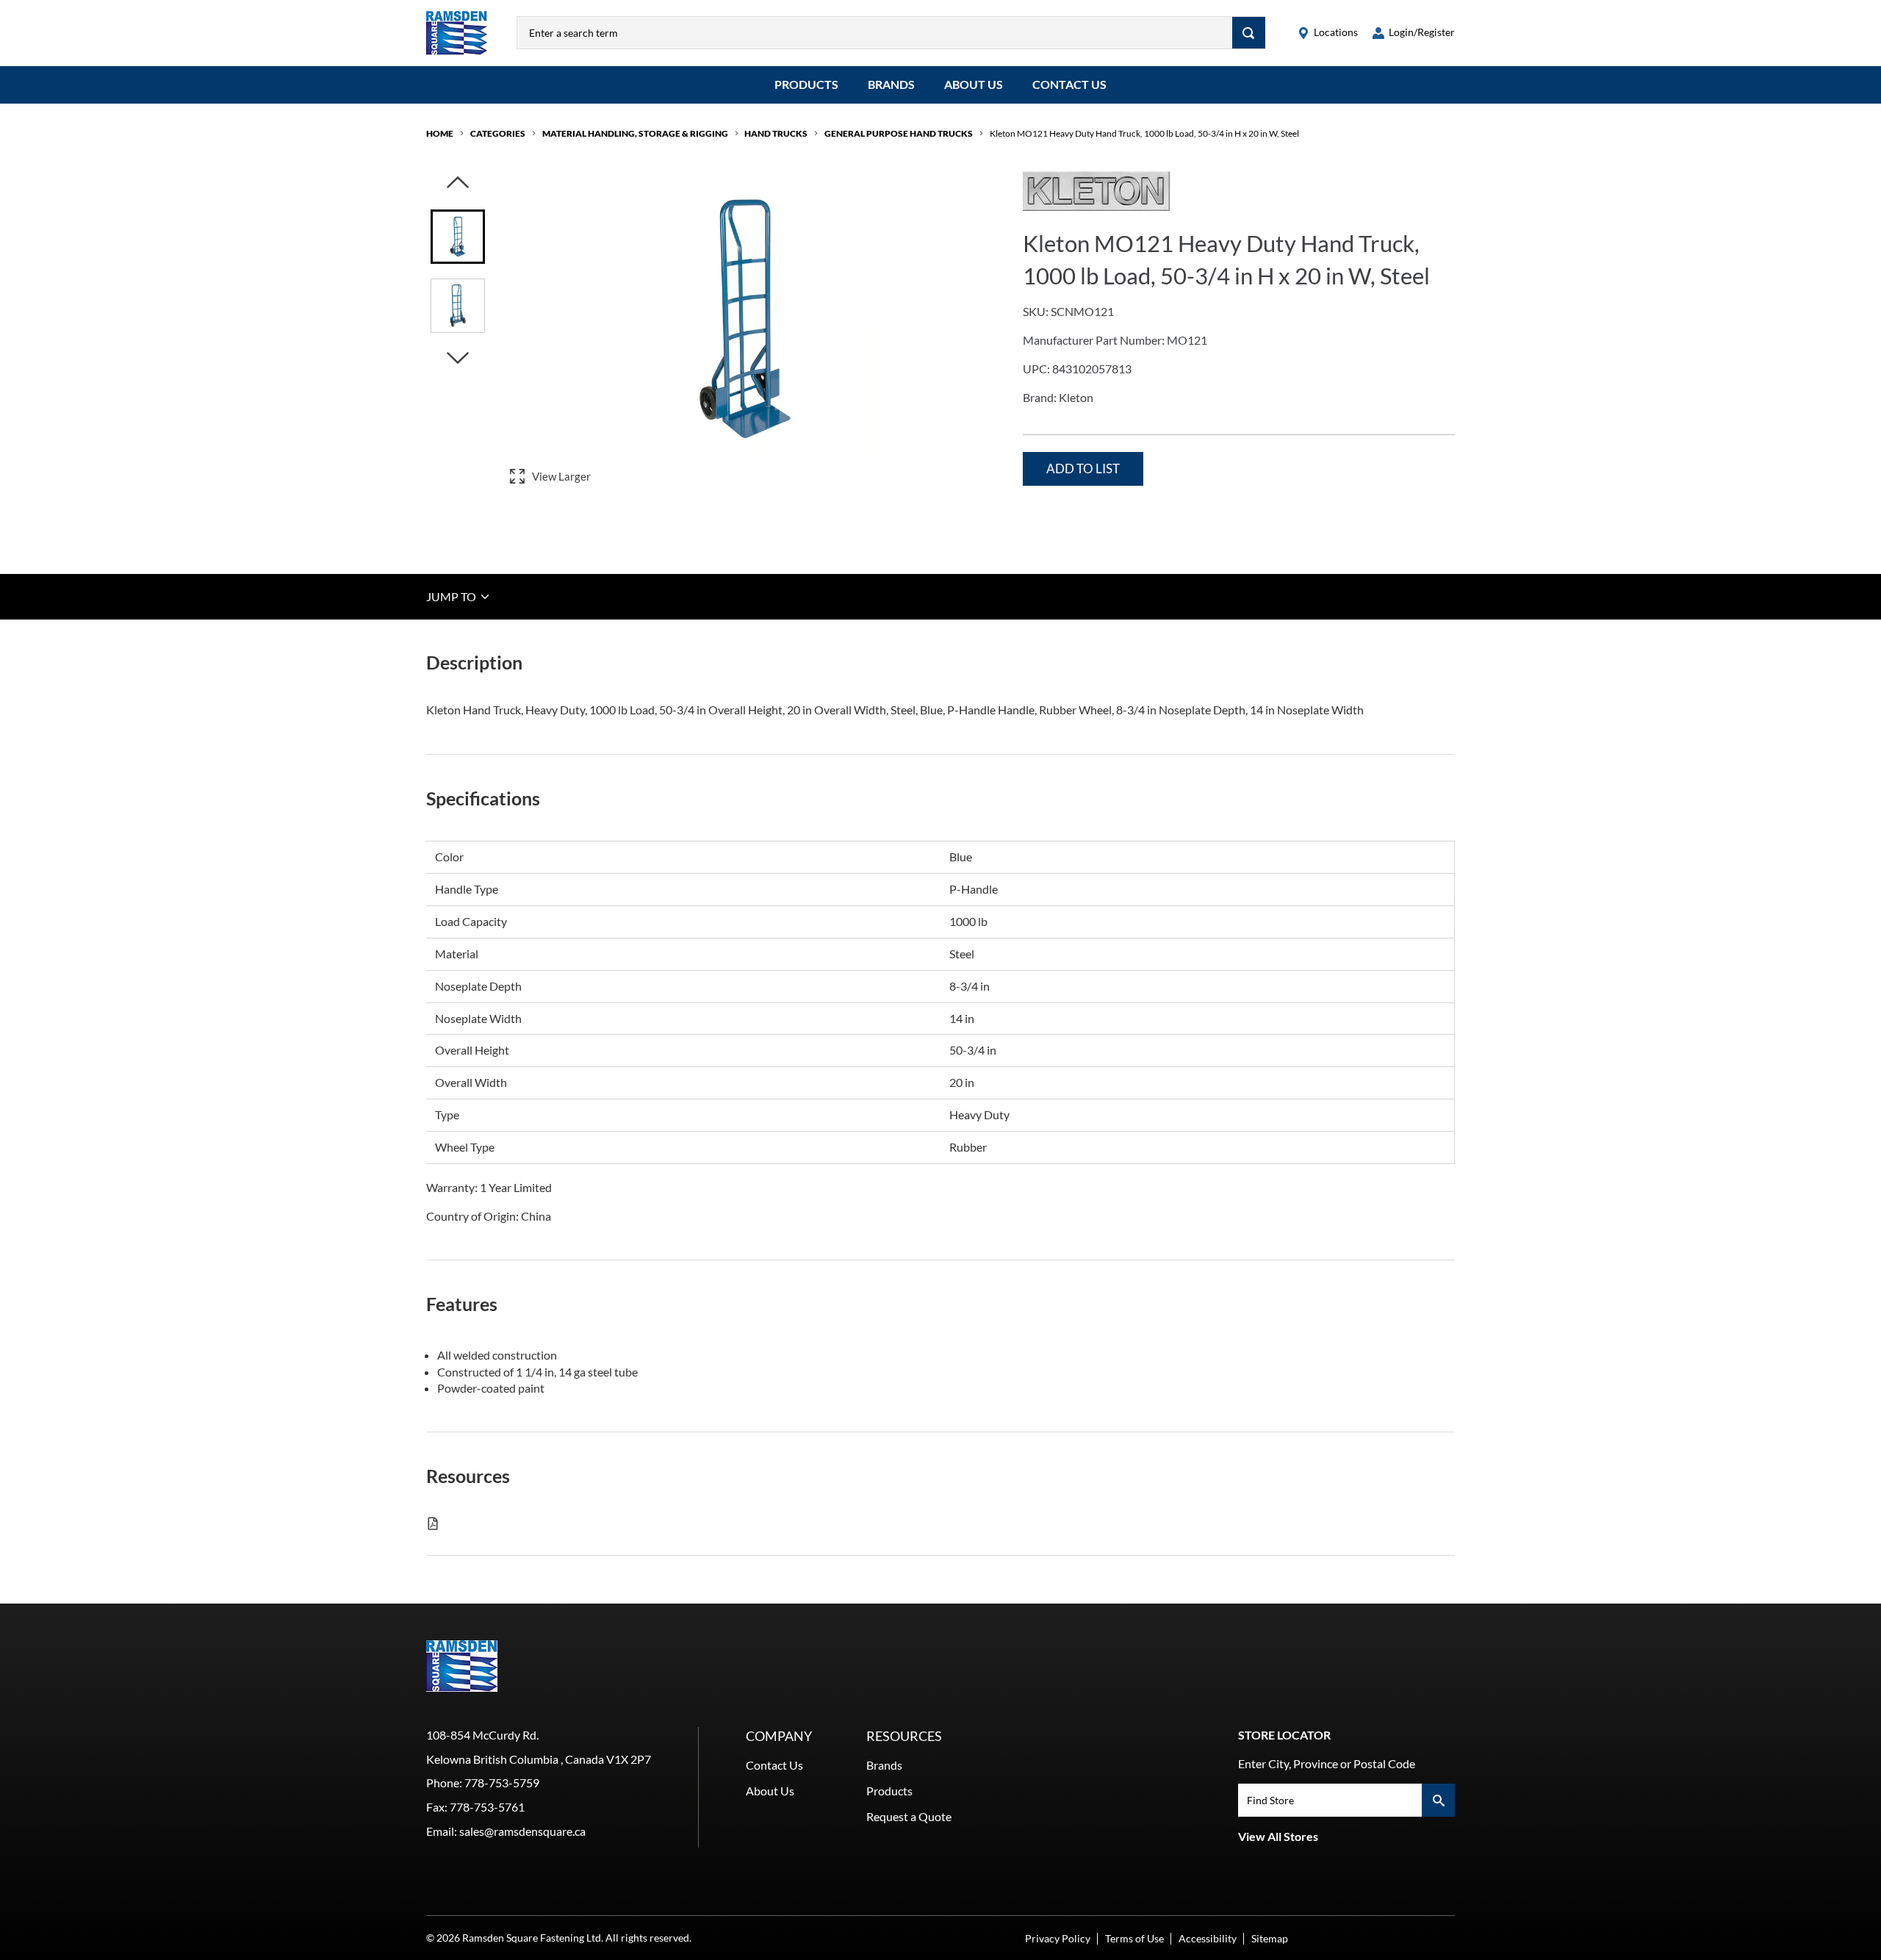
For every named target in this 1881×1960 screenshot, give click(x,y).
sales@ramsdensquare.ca (522, 1831)
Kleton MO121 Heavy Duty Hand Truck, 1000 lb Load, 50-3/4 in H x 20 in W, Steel (1144, 133)
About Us (974, 84)
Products (806, 84)
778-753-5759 (502, 1783)
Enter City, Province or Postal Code (1327, 1763)
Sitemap (1270, 1938)
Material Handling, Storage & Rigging (635, 133)
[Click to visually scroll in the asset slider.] (458, 183)
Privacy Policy (1058, 1938)
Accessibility (1208, 1938)
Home (440, 133)
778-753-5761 (487, 1807)
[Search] (1249, 33)
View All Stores (1278, 1836)
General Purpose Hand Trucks (899, 133)
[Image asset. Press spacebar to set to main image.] (458, 237)
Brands (891, 84)
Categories (498, 133)
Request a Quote (909, 1816)
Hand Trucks (776, 133)
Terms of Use (1134, 1938)
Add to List (1083, 469)
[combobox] (875, 33)
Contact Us (1069, 84)
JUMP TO (452, 596)
